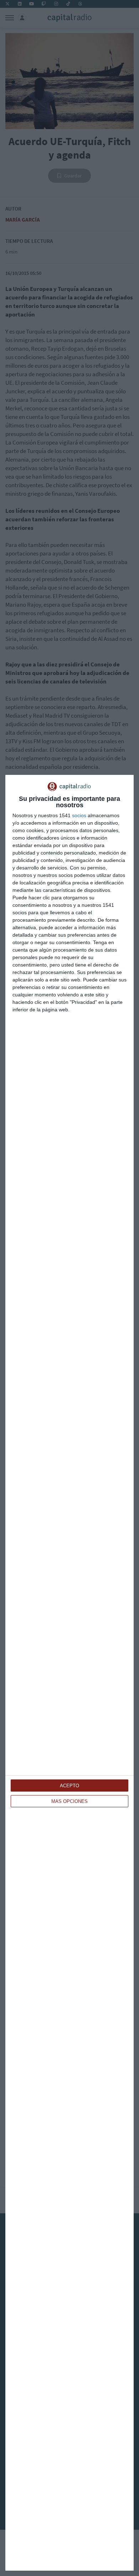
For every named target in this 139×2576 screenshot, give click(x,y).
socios (79, 815)
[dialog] (69, 1673)
